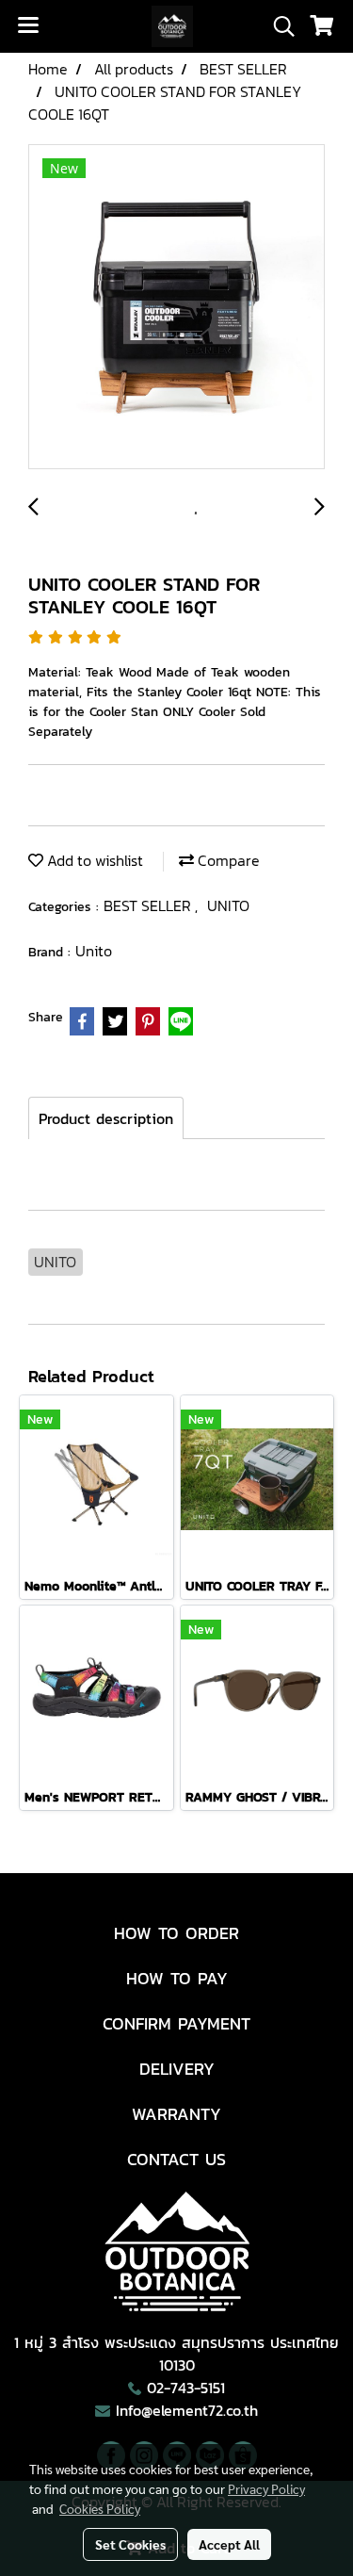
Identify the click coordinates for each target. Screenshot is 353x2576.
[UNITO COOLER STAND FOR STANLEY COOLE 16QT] (176, 308)
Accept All (229, 2544)
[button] (278, 26)
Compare (227, 860)
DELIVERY (177, 2069)
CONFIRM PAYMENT (176, 2023)
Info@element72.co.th (187, 2410)
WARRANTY (176, 2114)
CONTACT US (176, 2159)
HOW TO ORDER (176, 1933)
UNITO (228, 905)
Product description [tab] (106, 1118)
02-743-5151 (186, 2388)
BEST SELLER (149, 905)
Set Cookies (130, 2544)
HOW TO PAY (177, 1978)
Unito (94, 951)
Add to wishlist (93, 860)
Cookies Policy (100, 2508)
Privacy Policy (266, 2488)
